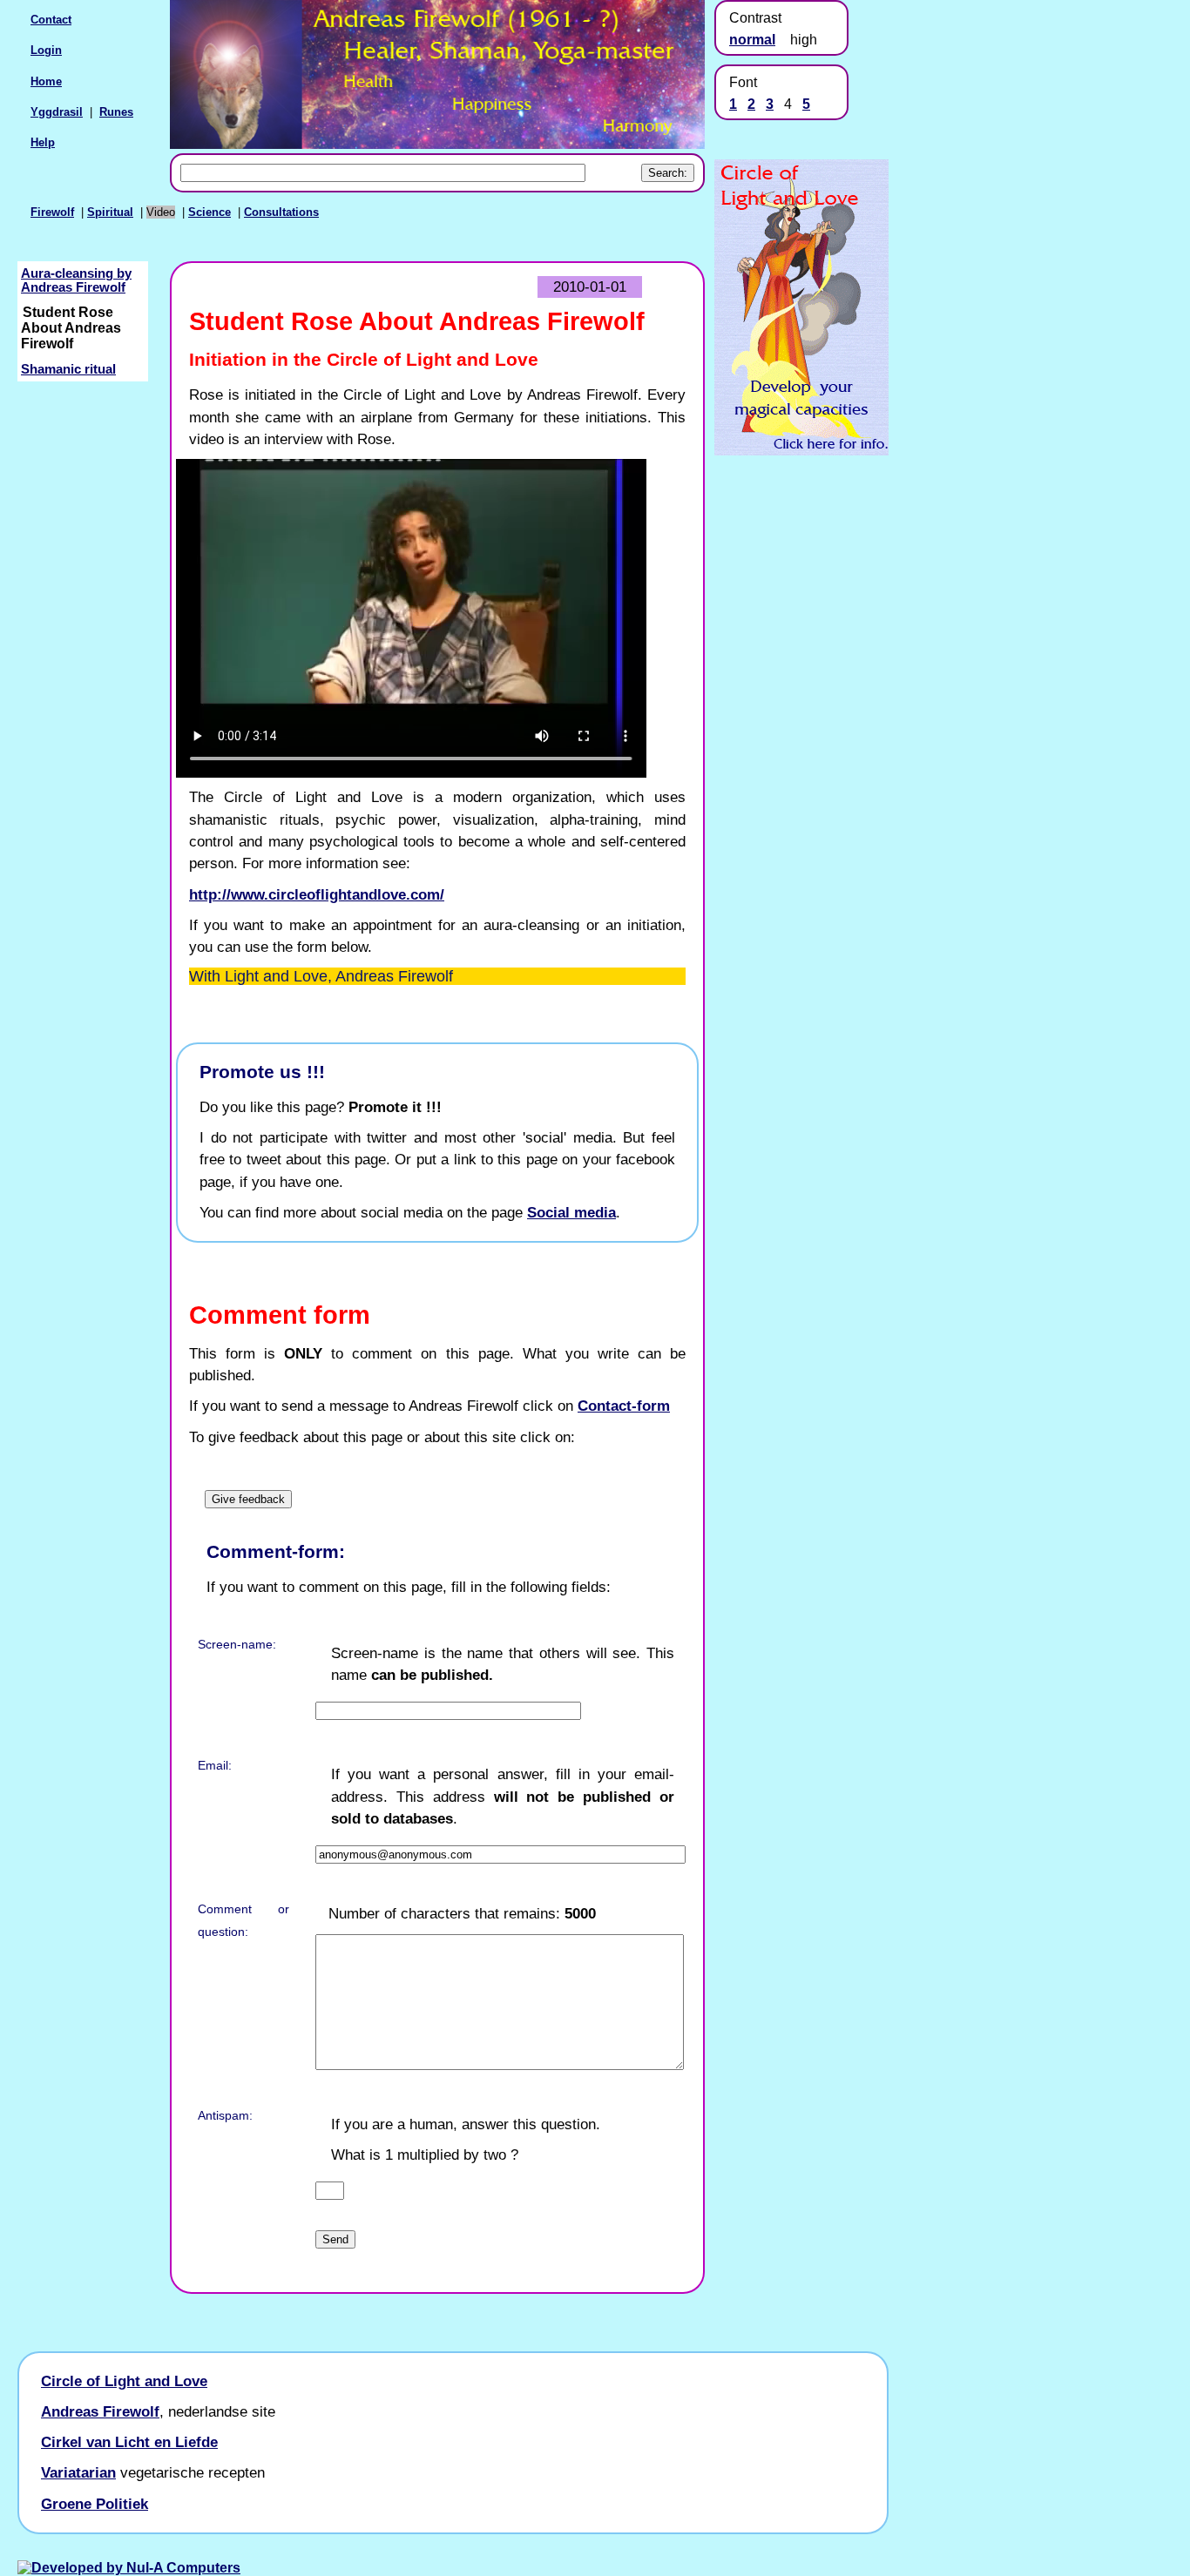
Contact (51, 20)
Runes (116, 112)
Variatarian (78, 2472)
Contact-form (624, 1406)
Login (46, 50)
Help (43, 142)
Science (210, 212)
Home (46, 81)
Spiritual (110, 212)
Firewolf (52, 212)
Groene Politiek (95, 2504)
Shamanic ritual (68, 369)
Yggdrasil (57, 112)
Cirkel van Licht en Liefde (129, 2442)
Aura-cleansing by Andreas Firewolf (76, 280)
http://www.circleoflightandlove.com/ (317, 894)
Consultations (281, 212)
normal (752, 40)
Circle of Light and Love (124, 2381)
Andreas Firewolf (100, 2411)
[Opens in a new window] (801, 451)
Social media (571, 1212)
